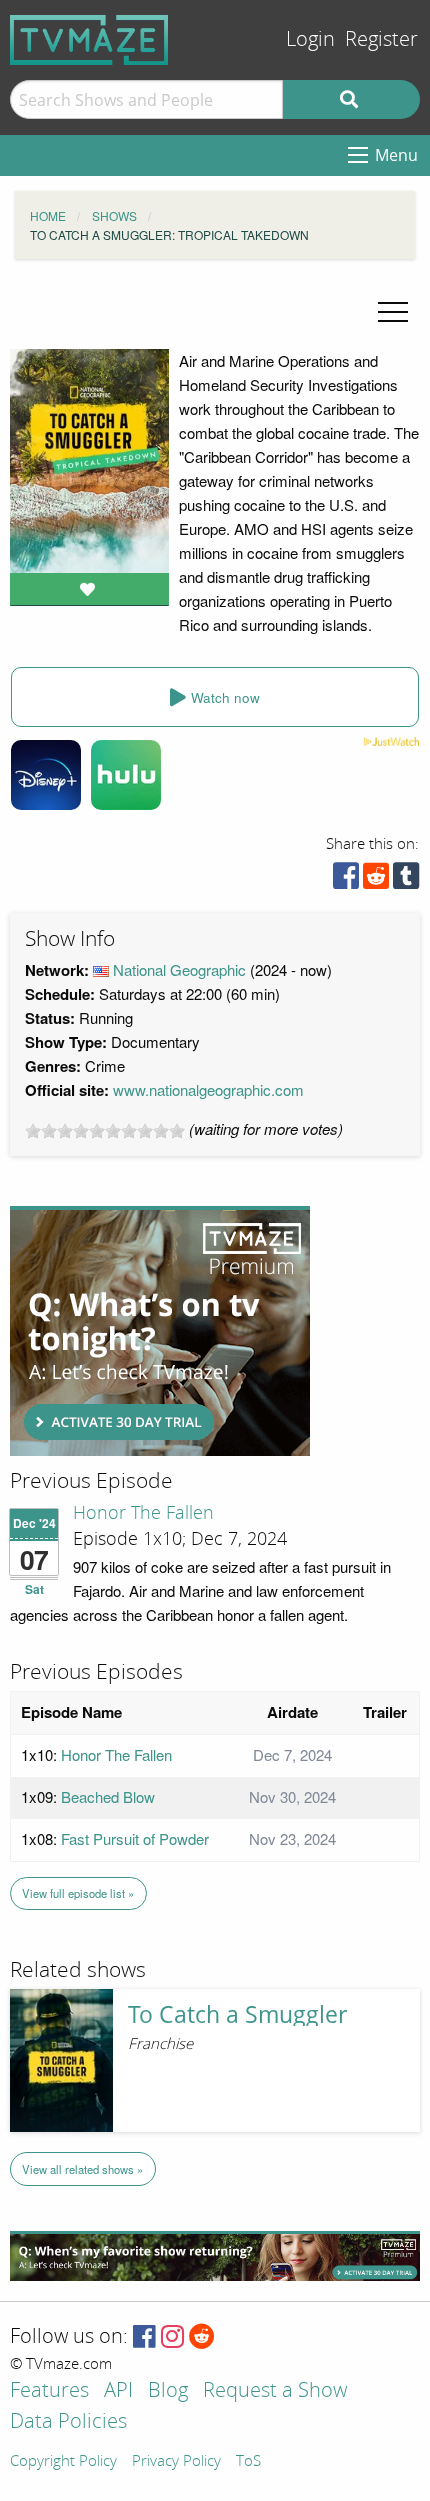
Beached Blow (108, 1796)
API (118, 2391)
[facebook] (346, 880)
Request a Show (275, 2391)
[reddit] (376, 880)
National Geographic (179, 969)
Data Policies (68, 2422)
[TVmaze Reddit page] (202, 2337)
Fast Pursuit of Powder (135, 1838)
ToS (248, 2462)
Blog (168, 2391)
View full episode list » (78, 1893)
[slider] (105, 1131)
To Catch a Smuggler (237, 2014)
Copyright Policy (63, 2462)
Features (49, 2391)
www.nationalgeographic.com (208, 1089)
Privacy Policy (176, 2462)
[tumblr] (406, 880)
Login (310, 39)
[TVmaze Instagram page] (172, 2337)
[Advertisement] (160, 1331)
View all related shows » (82, 2169)
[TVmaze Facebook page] (144, 2337)
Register (381, 39)
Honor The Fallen (143, 1513)
